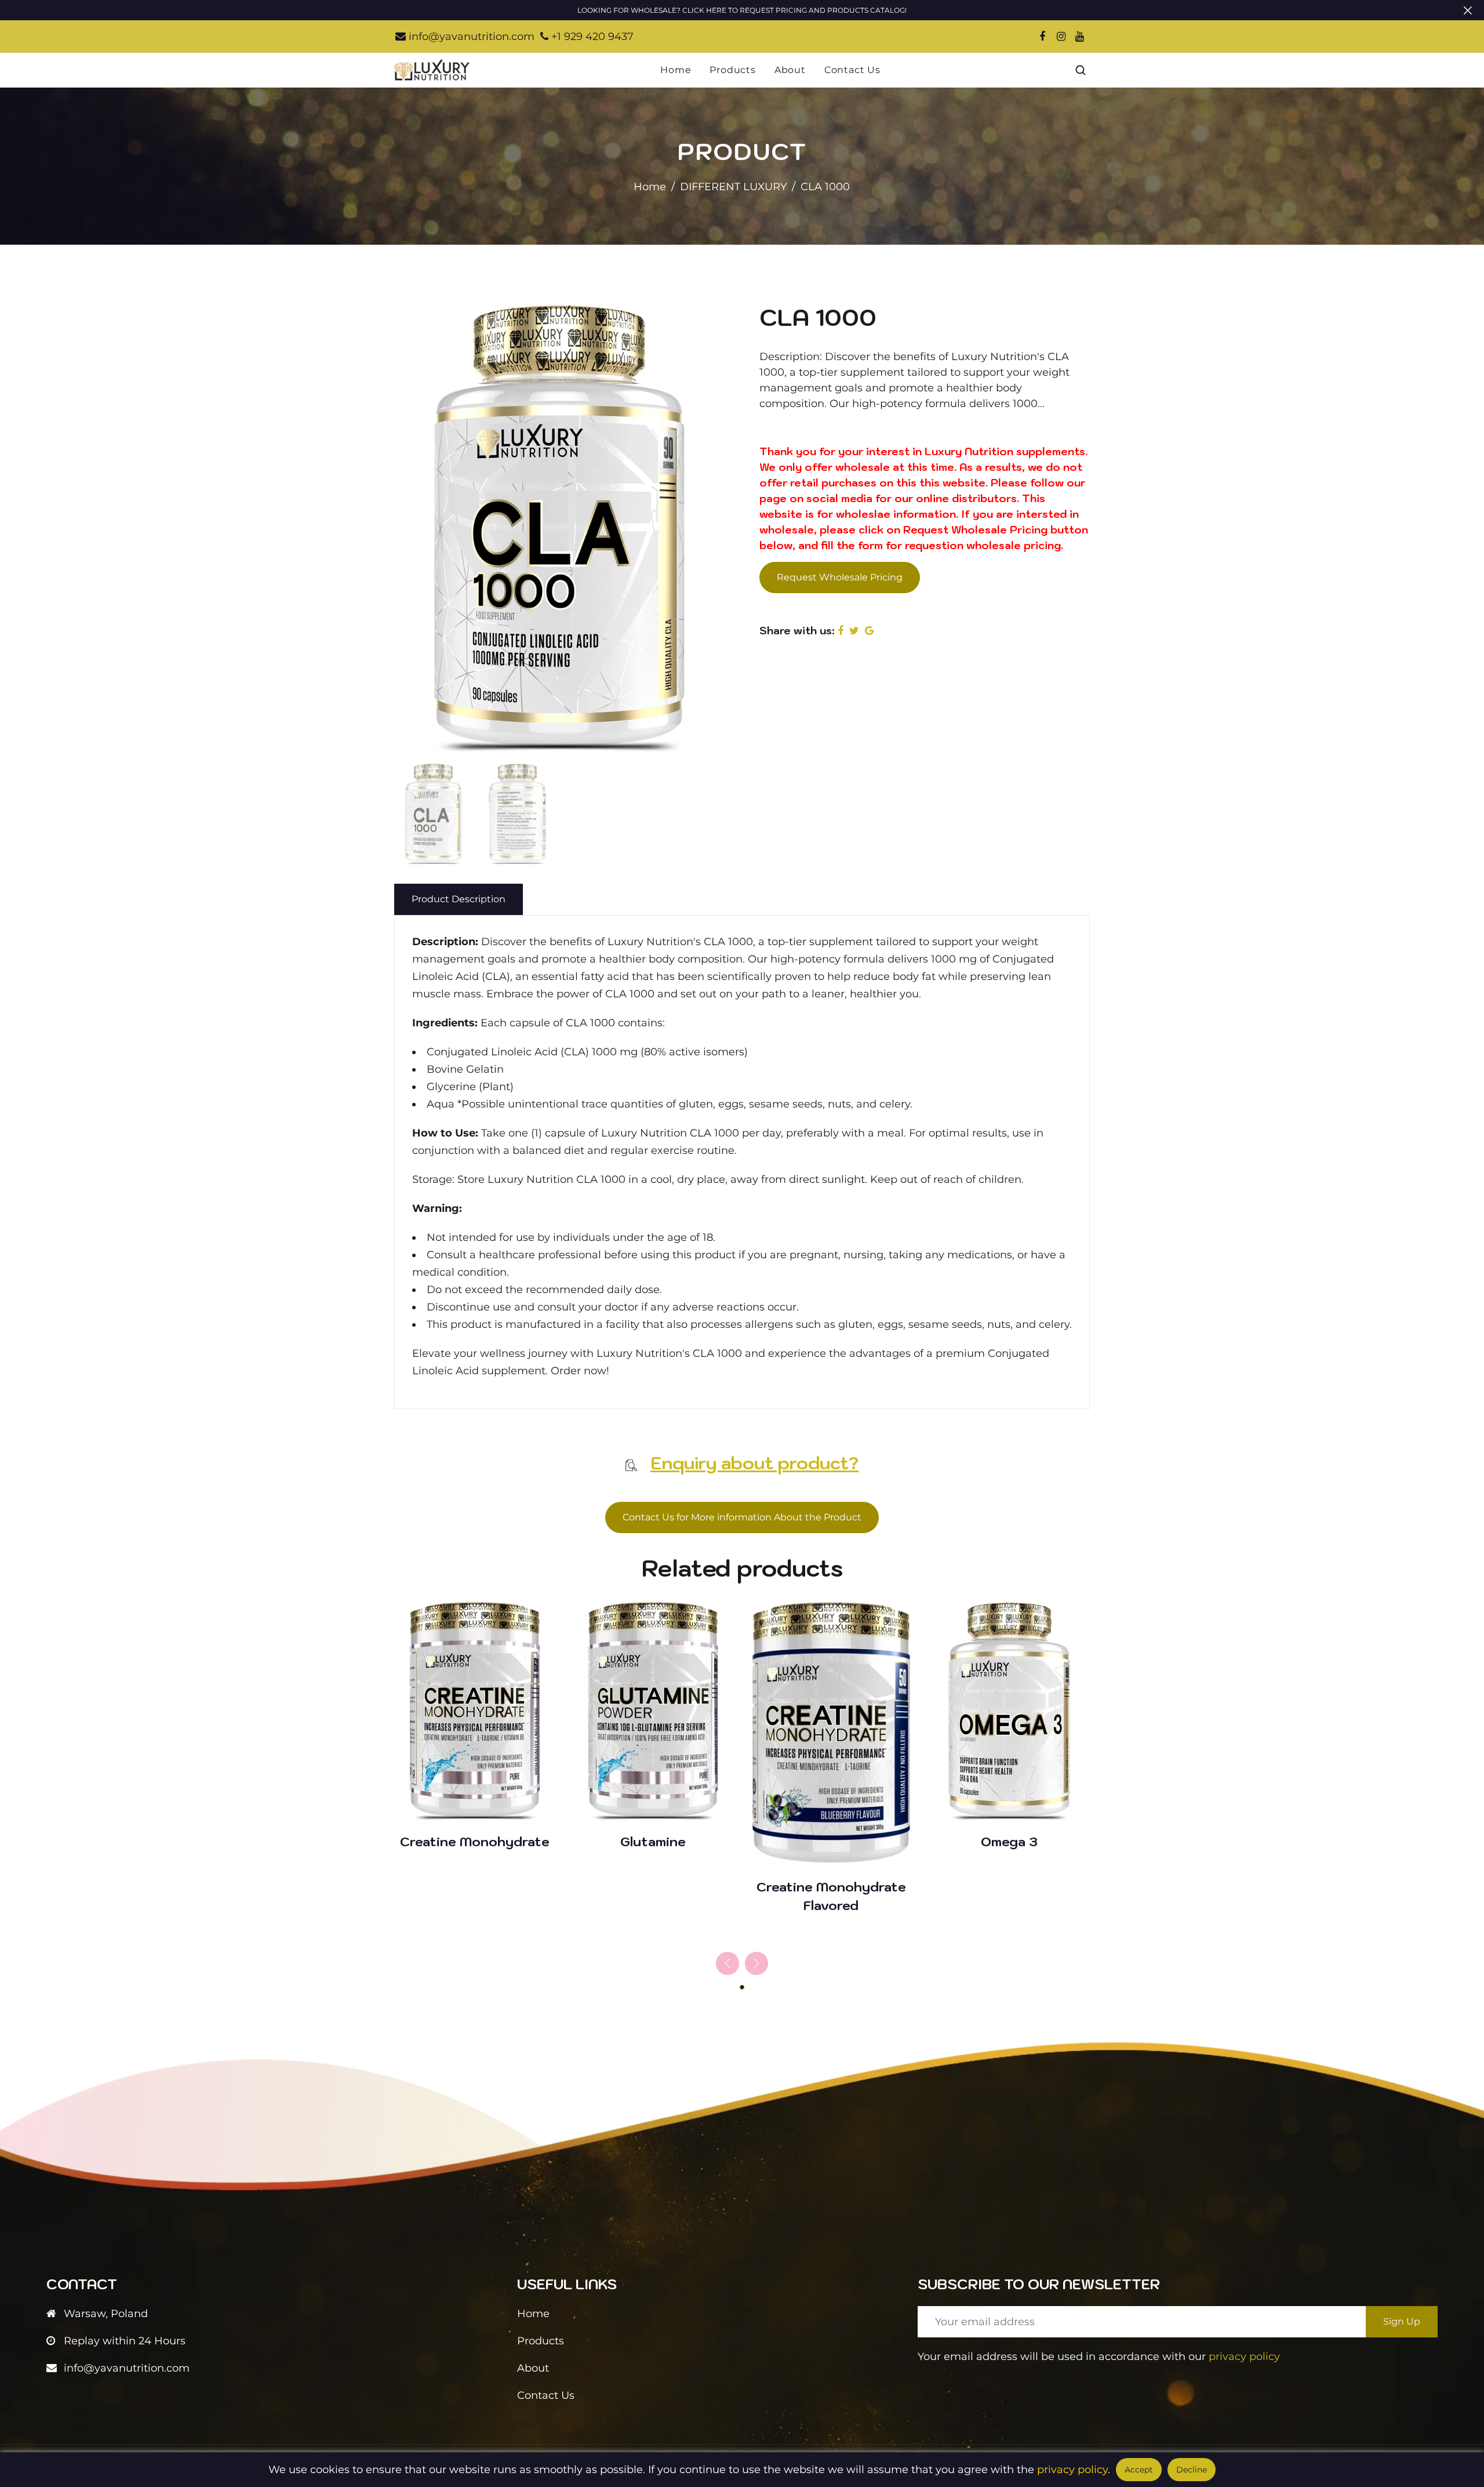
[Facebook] (1042, 37)
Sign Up (1402, 2321)
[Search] (1081, 70)
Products (732, 70)
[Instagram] (1061, 37)
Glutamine (653, 1841)
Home (676, 70)
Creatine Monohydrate (475, 1841)
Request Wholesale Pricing (840, 577)
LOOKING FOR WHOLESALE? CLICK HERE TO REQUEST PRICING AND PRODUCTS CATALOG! (742, 10)
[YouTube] (1079, 37)
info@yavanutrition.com (470, 37)
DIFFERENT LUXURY (733, 187)
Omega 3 (1009, 1841)
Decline (1192, 2470)
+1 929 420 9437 (591, 37)
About (790, 70)
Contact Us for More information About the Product (742, 1517)
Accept (1139, 2470)
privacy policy (1244, 2357)
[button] (756, 1963)
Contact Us (852, 70)
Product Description (459, 899)
